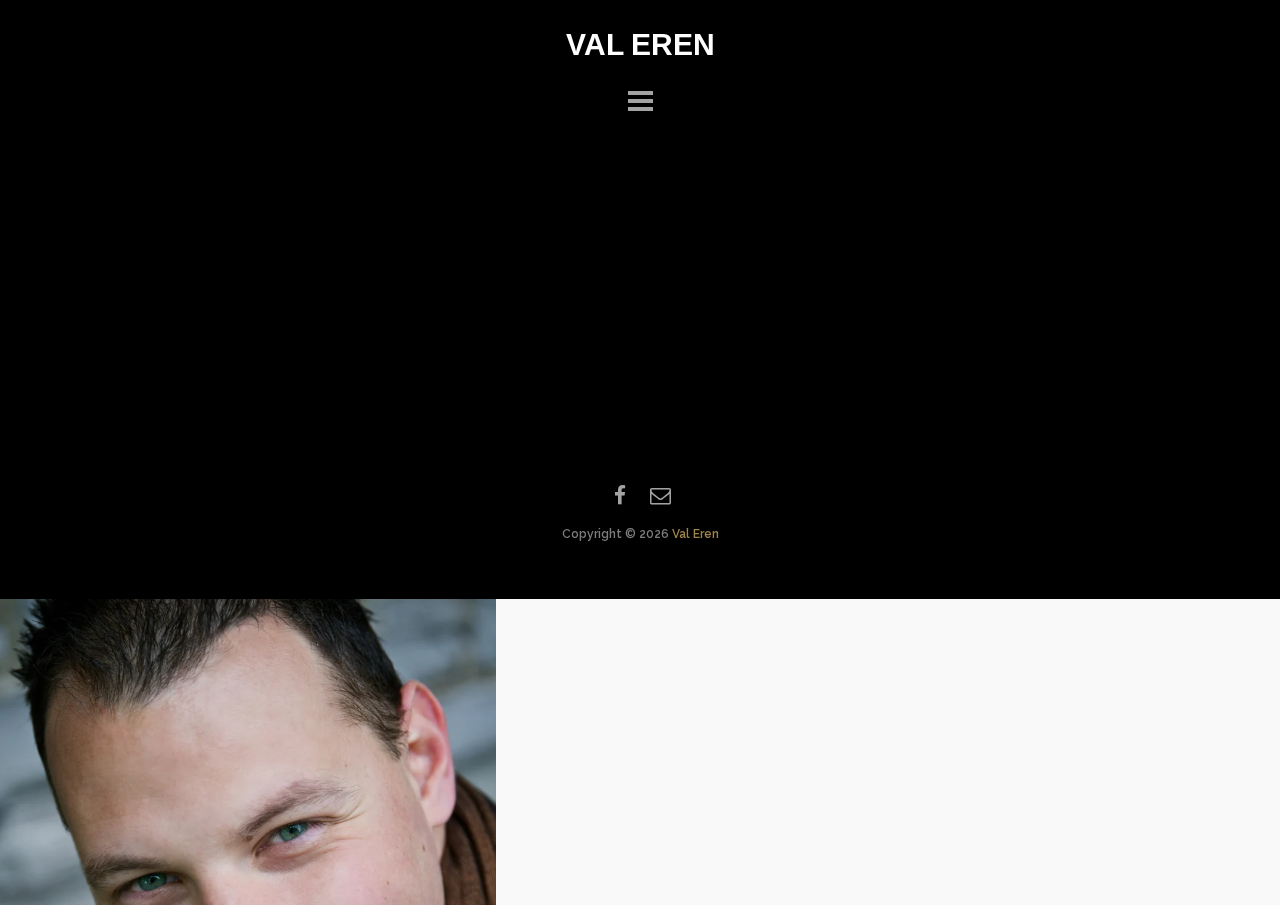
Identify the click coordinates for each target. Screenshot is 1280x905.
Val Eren (640, 45)
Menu (640, 98)
